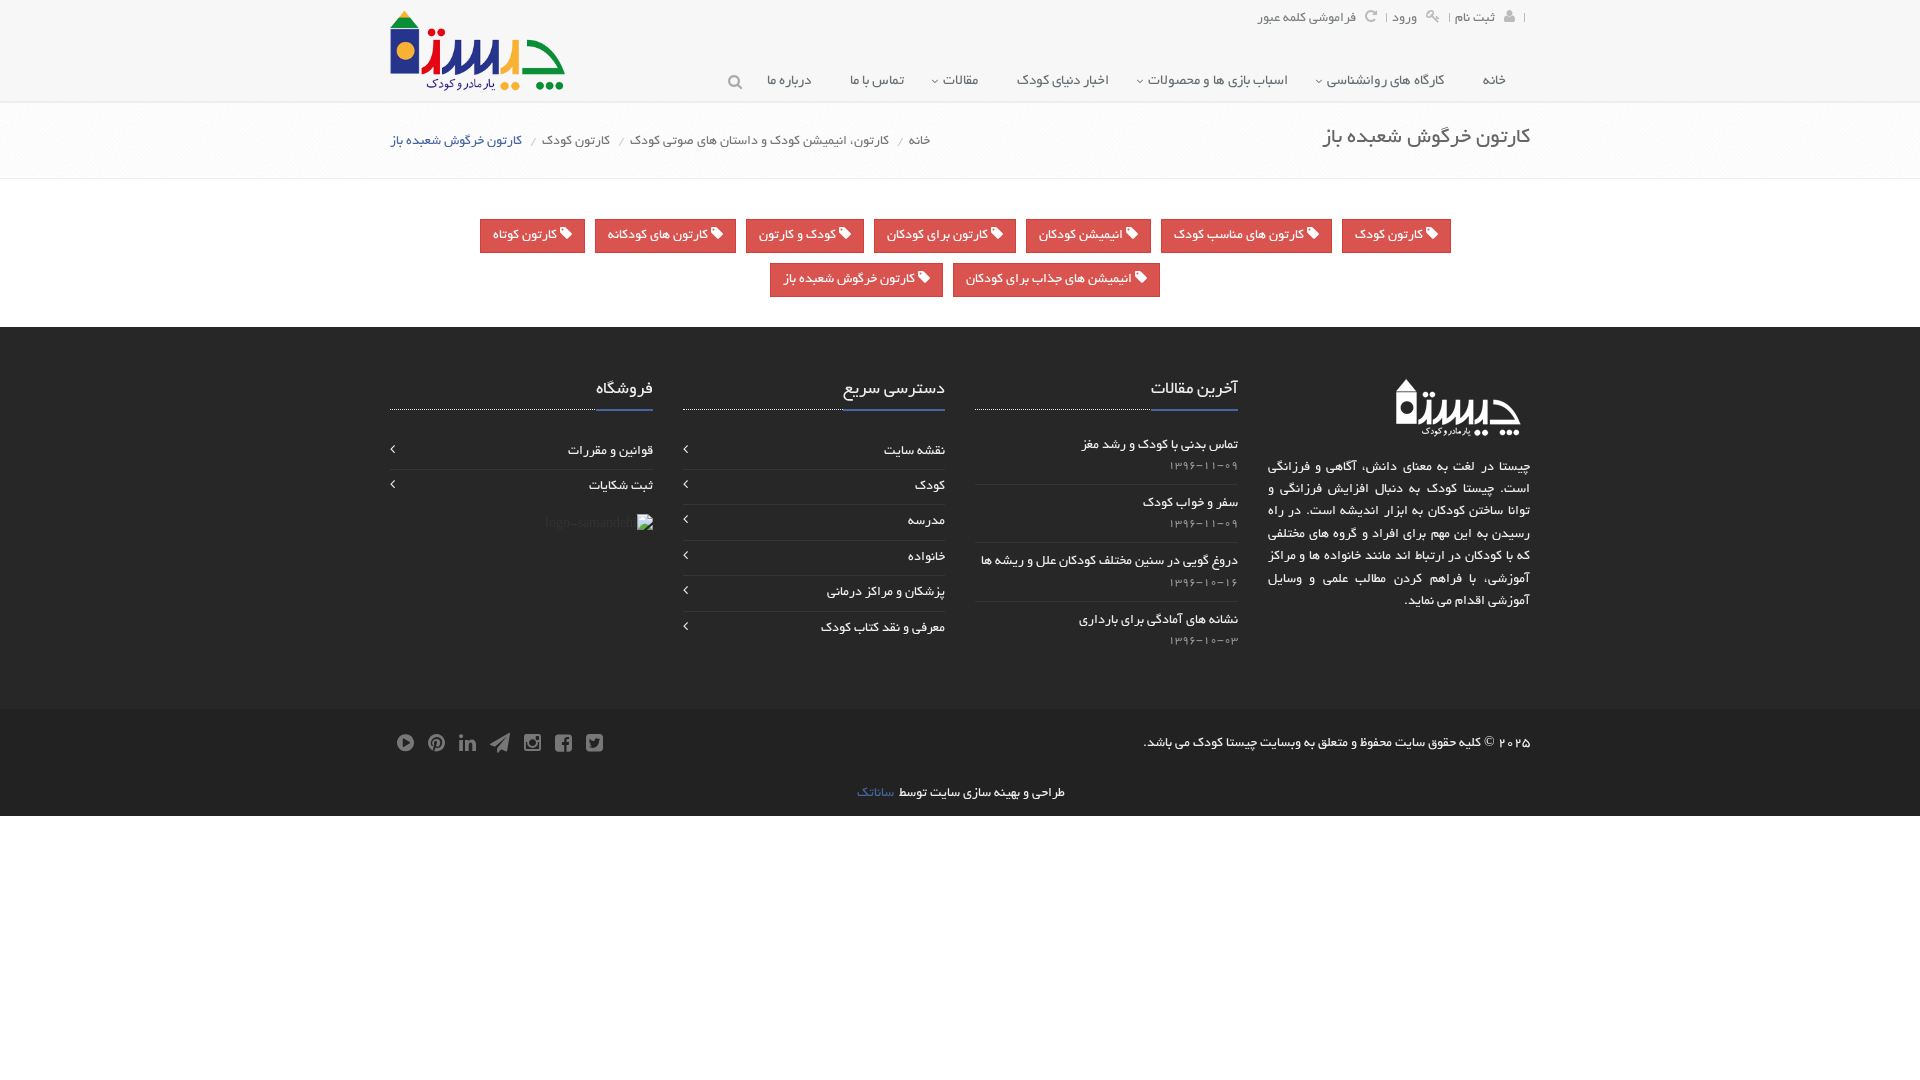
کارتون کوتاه (526, 236)
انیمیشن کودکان (1082, 236)
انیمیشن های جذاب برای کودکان (1050, 280)
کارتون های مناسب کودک (1240, 236)
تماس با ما (881, 81)
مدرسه (926, 522)
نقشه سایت (914, 452)
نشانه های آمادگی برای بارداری (1158, 621)
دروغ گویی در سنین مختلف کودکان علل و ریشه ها (1109, 562)
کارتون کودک (576, 142)
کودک (930, 487)
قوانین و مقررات (610, 452)
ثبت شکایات (621, 487)
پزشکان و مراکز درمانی (886, 593)
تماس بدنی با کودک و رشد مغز (1159, 446)
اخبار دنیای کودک (1067, 81)
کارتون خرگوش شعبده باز (850, 280)
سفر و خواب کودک (1190, 504)
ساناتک (875, 794)
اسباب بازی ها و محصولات (1222, 81)
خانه (1499, 81)
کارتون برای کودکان (939, 236)
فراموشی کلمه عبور (1306, 19)
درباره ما (793, 81)
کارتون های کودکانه (659, 236)
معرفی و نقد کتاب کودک (883, 629)
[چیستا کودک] (477, 50)
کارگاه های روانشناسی (1390, 81)
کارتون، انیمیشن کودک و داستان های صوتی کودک (759, 142)
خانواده (926, 558)
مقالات (965, 81)
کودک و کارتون (799, 236)
